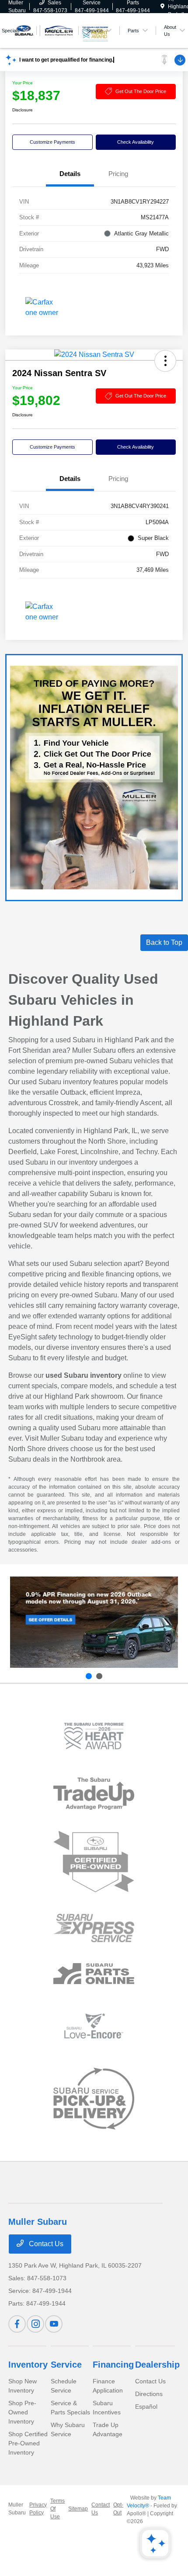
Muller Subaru (17, 2509)
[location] (162, 7)
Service (66, 2365)
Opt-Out (118, 2509)
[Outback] (94, 1622)
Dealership (157, 2365)
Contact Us (45, 2244)
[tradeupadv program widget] (94, 1793)
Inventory (28, 2365)
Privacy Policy (38, 2509)
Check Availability (136, 142)
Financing (113, 2365)
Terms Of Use (57, 2509)
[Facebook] (17, 2324)
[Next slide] (99, 1676)
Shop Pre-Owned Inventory (22, 2412)
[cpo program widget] (94, 1862)
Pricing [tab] (118, 174)
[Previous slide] (89, 1676)
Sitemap (78, 2509)
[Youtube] (54, 2324)
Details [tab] (70, 174)
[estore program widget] (94, 1974)
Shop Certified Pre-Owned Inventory (28, 2443)
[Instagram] (35, 2324)
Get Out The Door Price (141, 91)
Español (146, 2407)
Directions (149, 2394)
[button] (165, 361)
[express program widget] (94, 1928)
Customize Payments (52, 142)
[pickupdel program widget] (94, 2099)
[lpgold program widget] (94, 1736)
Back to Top (164, 942)
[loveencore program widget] (94, 2026)
